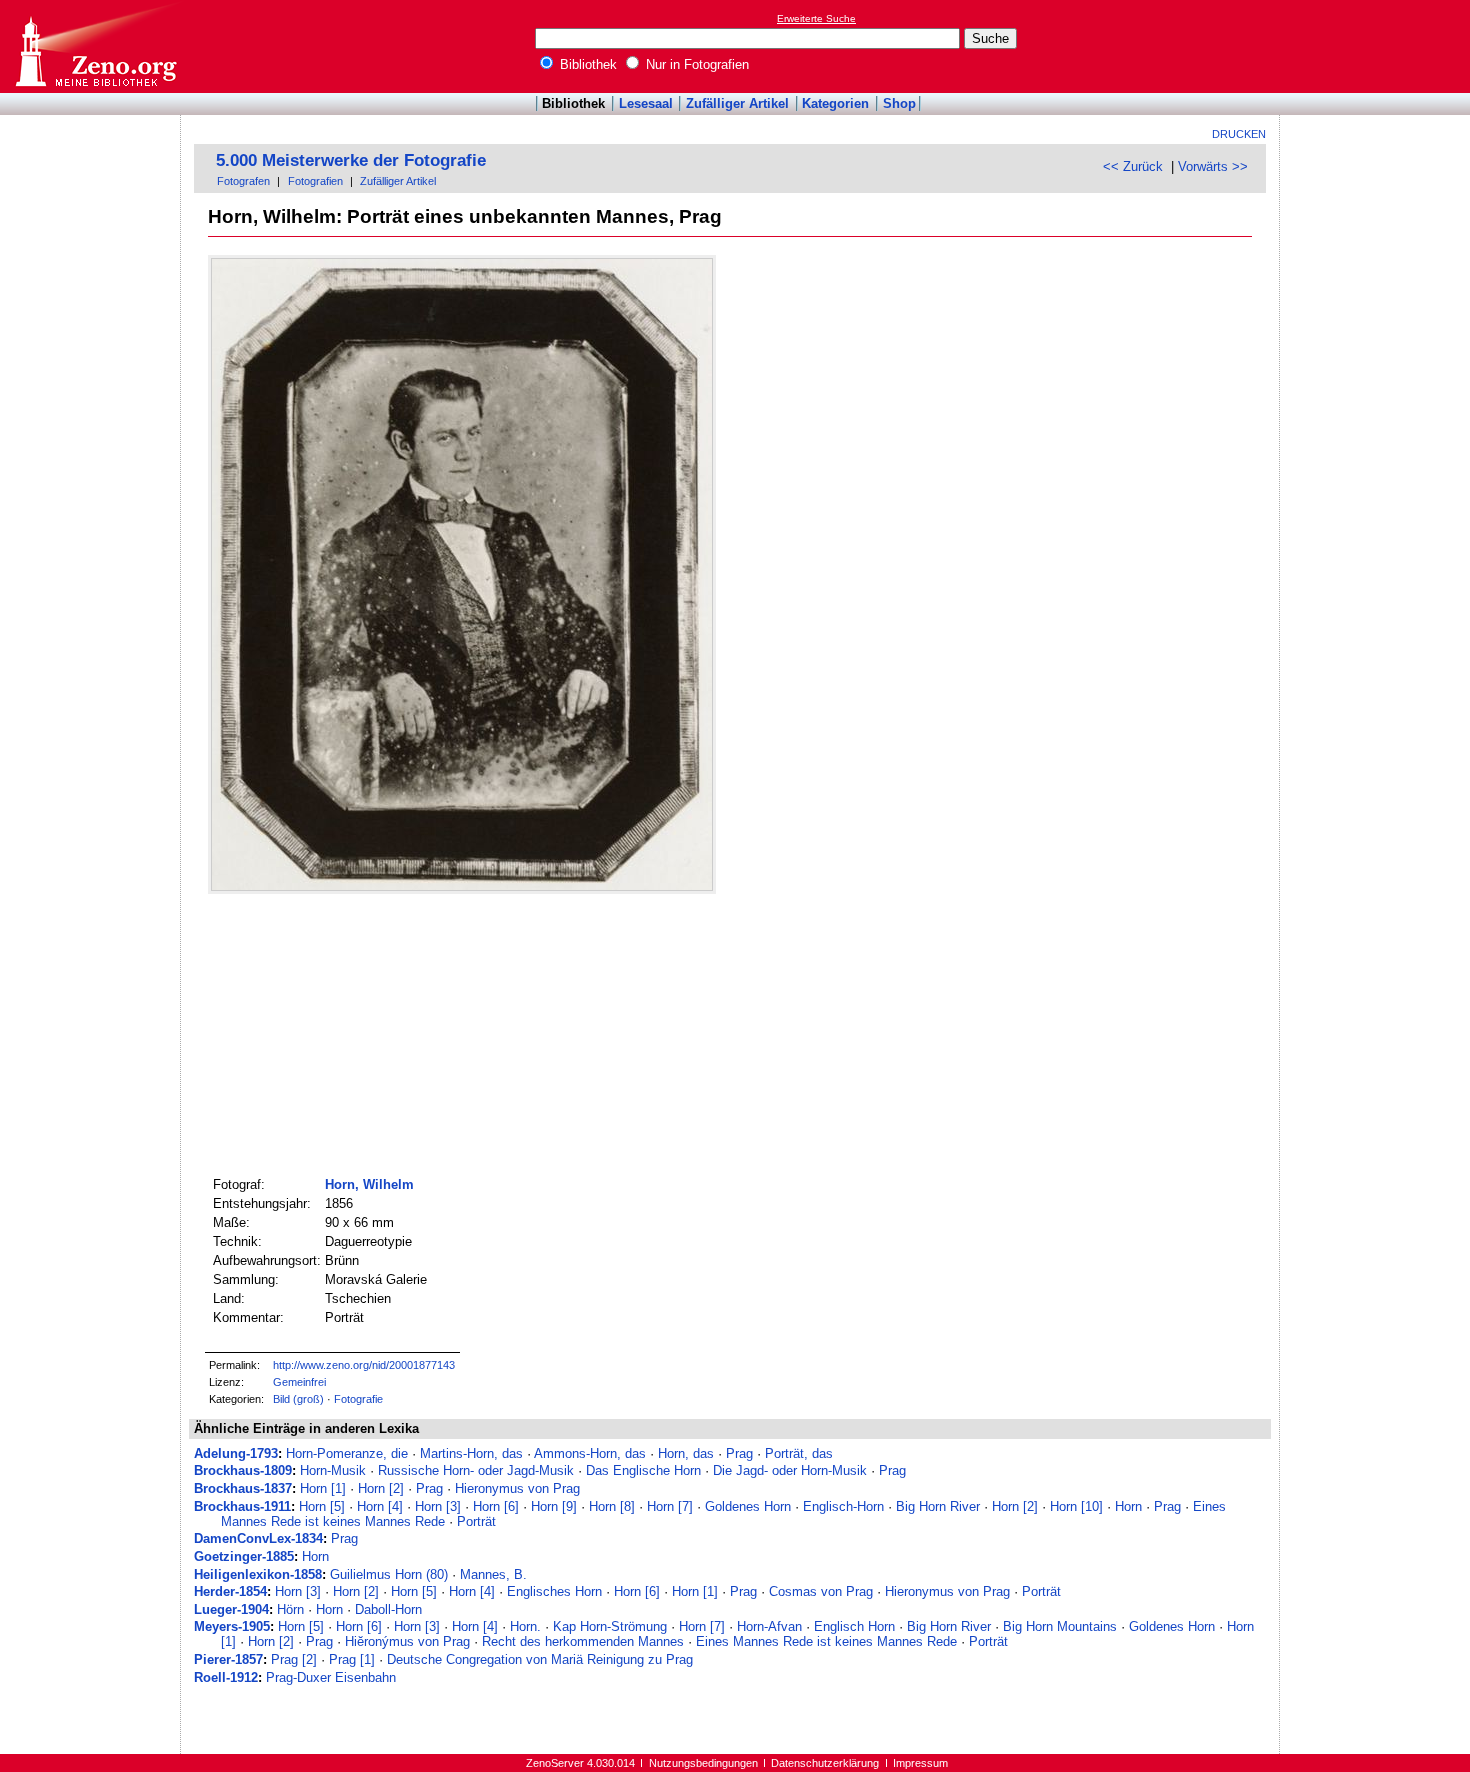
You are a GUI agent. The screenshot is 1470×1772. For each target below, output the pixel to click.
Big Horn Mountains (1060, 1626)
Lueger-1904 (231, 1609)
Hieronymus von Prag (517, 1488)
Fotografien (315, 181)
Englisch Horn (854, 1626)
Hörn (290, 1609)
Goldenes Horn (748, 1506)
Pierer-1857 (228, 1659)
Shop (899, 103)
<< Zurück (1133, 166)
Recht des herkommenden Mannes (583, 1641)
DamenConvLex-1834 (258, 1538)
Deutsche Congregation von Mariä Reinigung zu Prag (540, 1659)
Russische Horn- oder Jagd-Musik (476, 1470)
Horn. (525, 1626)
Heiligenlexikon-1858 (258, 1574)
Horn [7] (670, 1506)
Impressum (920, 1763)
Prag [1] (352, 1659)
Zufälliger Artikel (737, 103)
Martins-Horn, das (471, 1453)
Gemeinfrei (299, 1382)
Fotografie (358, 1399)
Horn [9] (554, 1506)
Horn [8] (612, 1506)
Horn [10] (1076, 1506)
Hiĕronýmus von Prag (407, 1641)
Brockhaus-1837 (243, 1488)
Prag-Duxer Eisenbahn (331, 1677)
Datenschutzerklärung (825, 1763)
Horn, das (686, 1453)
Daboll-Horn (388, 1609)
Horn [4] (380, 1506)
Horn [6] (496, 1506)
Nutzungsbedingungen (703, 1763)
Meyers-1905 (232, 1626)
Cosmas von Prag (821, 1591)
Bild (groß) (298, 1399)
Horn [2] (381, 1488)
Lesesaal (646, 103)
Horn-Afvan (769, 1626)
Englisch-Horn (843, 1506)
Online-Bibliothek (95, 46)
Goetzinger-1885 (244, 1556)
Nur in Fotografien (695, 64)
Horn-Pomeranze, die (347, 1453)
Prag (739, 1453)
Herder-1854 (230, 1591)
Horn (1128, 1506)
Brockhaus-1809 (243, 1470)
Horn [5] (322, 1506)
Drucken (1239, 134)
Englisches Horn (554, 1591)
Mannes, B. (493, 1574)
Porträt (476, 1521)
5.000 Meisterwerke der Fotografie (351, 160)
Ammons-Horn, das (590, 1453)
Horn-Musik (333, 1470)
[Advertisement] (1378, 46)
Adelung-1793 (236, 1453)
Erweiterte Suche (816, 18)
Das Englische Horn (643, 1470)
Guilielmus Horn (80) (389, 1574)
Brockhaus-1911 (242, 1506)
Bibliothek (586, 64)
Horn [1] (323, 1488)
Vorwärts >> (1213, 166)
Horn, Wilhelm (369, 1184)
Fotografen (243, 181)
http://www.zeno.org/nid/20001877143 (364, 1365)
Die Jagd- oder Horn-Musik (790, 1470)
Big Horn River (938, 1506)
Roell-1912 (226, 1677)
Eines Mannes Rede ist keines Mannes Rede (826, 1641)
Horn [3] (438, 1506)
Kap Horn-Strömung (610, 1626)
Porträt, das (799, 1453)
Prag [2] (294, 1659)
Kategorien (835, 103)
